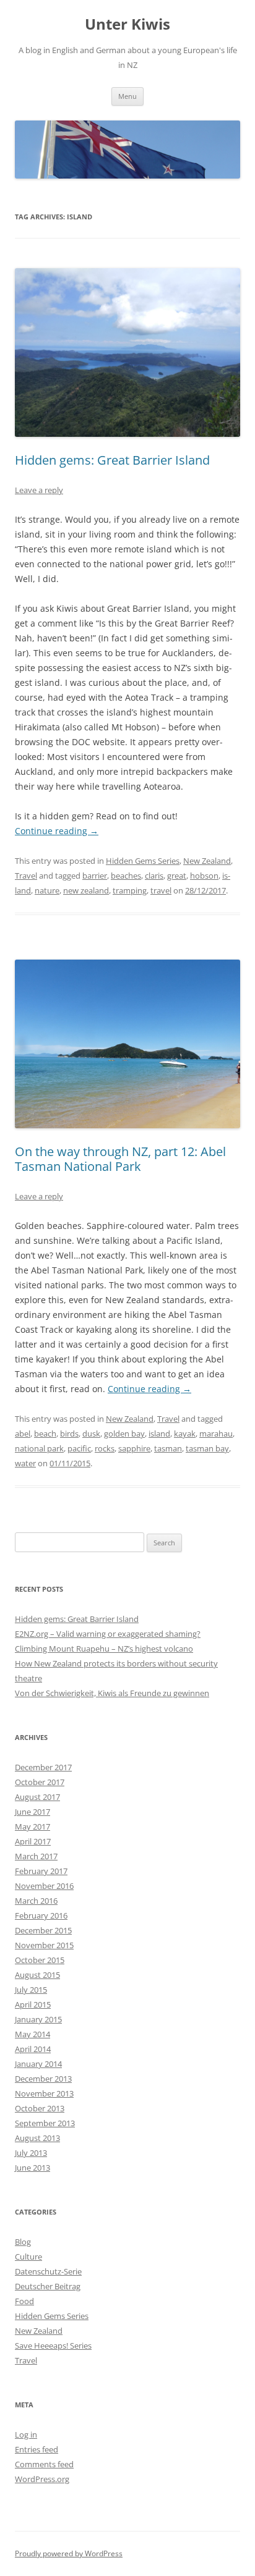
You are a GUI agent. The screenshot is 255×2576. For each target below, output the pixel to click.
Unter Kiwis (127, 24)
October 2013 (40, 2108)
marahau (216, 1434)
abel (23, 1434)
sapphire (134, 1448)
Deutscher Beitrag (48, 2286)
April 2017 (33, 1841)
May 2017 (32, 1826)
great (177, 876)
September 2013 (45, 2123)
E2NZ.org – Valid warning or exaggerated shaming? (108, 1634)
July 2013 (31, 2153)
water (25, 1463)
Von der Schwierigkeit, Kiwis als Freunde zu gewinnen (112, 1693)
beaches (126, 876)
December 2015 (43, 1930)
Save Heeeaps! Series (53, 2346)
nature (47, 890)
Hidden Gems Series (143, 861)
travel (161, 890)
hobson (204, 876)
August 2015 (37, 1975)
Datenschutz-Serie (48, 2271)
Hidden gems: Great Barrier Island (112, 460)
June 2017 (32, 1812)
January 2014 (38, 2064)
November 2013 (44, 2093)
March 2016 (36, 1901)
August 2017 (37, 1797)
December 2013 (43, 2079)
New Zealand (207, 861)
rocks (105, 1448)
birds (69, 1434)
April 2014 (33, 2049)
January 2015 (38, 2019)
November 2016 (44, 1886)
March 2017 (36, 1856)
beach (45, 1434)
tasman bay (207, 1448)
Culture (28, 2257)
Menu (127, 96)
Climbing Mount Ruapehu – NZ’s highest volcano (104, 1649)
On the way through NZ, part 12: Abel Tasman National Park (120, 1159)
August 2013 (37, 2138)
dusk (91, 1434)
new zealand (86, 890)
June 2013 (32, 2168)
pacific (79, 1448)
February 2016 (41, 1915)
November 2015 (44, 1945)
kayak (185, 1434)
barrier (95, 876)
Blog (23, 2242)
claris (154, 876)
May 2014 (32, 2034)
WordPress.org (42, 2479)
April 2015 (33, 2004)
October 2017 (40, 1782)
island (159, 1434)
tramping (130, 890)
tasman (168, 1448)
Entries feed (37, 2449)
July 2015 (31, 1990)
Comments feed (44, 2464)
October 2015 (40, 1960)
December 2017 (43, 1767)
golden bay (124, 1434)
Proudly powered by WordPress (69, 2553)
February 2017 (41, 1871)
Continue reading (57, 831)
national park (39, 1448)
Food (24, 2301)
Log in (26, 2435)
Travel (26, 876)
